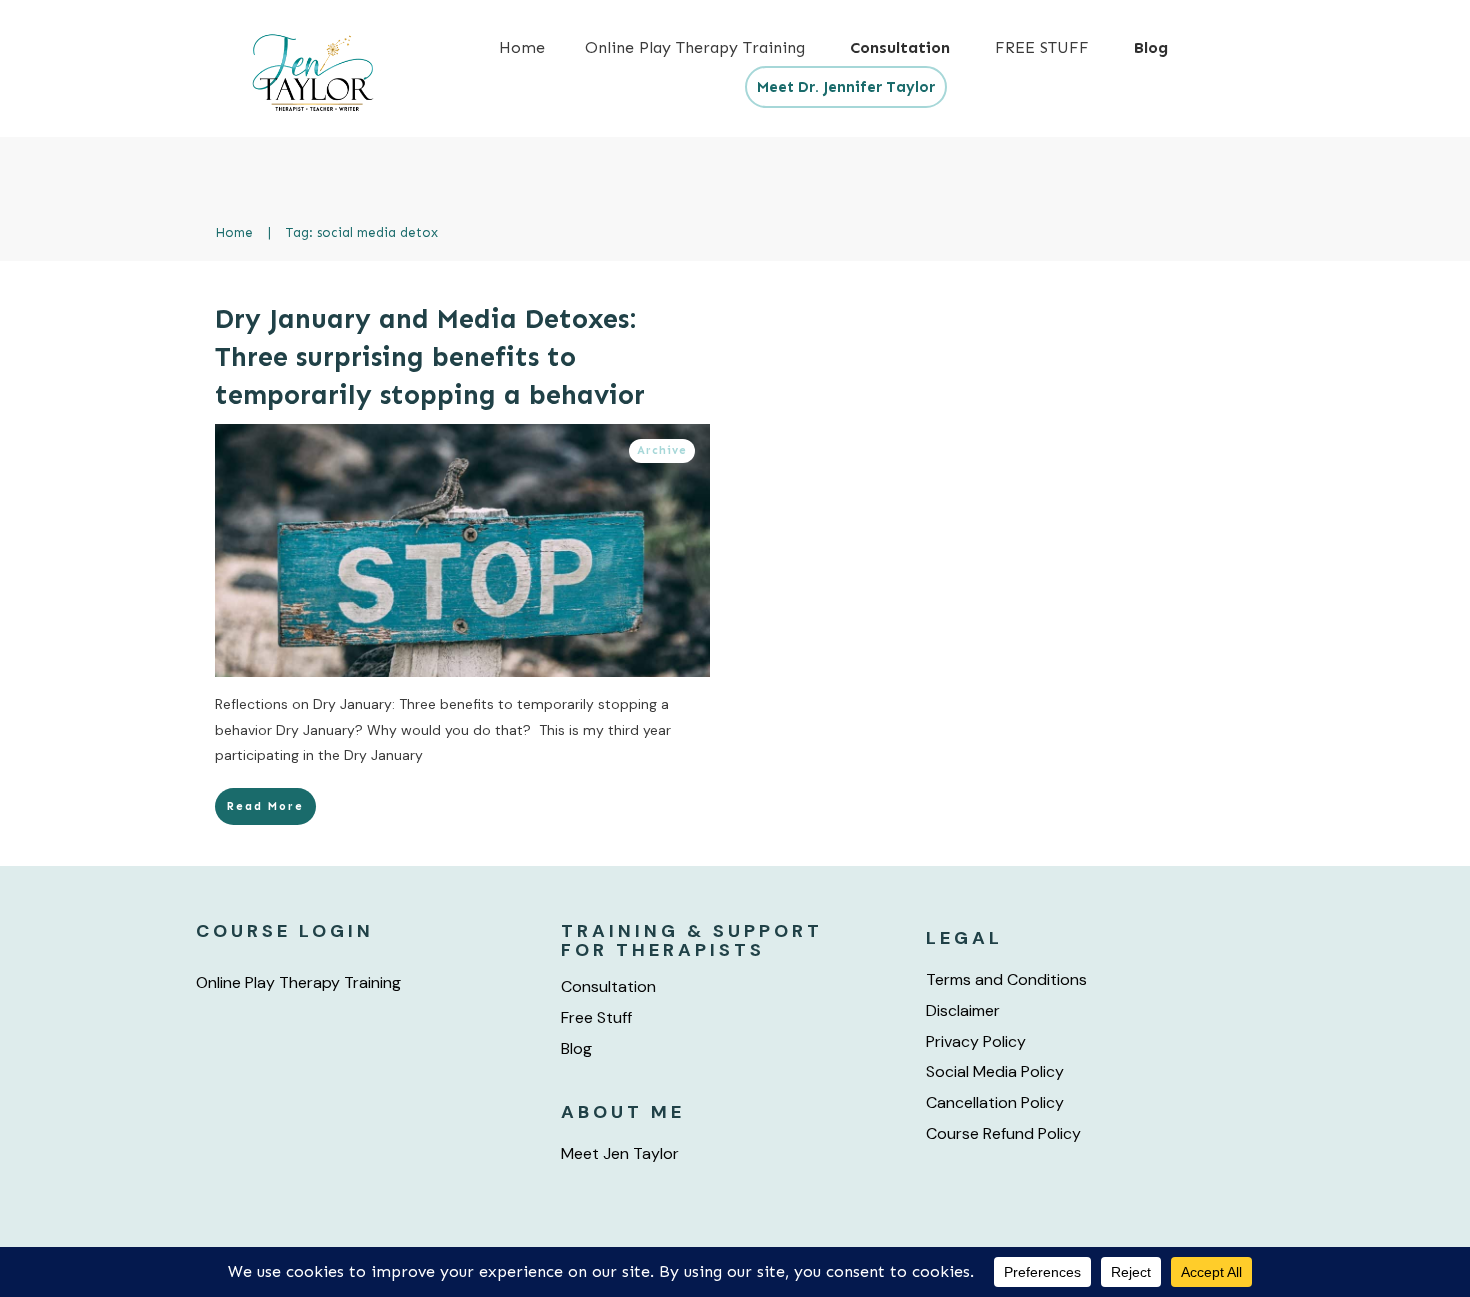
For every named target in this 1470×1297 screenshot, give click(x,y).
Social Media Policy (995, 1071)
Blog (576, 1048)
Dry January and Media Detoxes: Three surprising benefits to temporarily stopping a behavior (430, 357)
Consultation (608, 986)
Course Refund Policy (1003, 1133)
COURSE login (285, 931)
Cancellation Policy (995, 1102)
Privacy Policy (976, 1041)
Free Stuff (596, 1017)
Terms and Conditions (1006, 979)
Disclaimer (963, 1010)
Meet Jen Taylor (620, 1153)
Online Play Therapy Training (298, 982)
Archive (662, 450)
